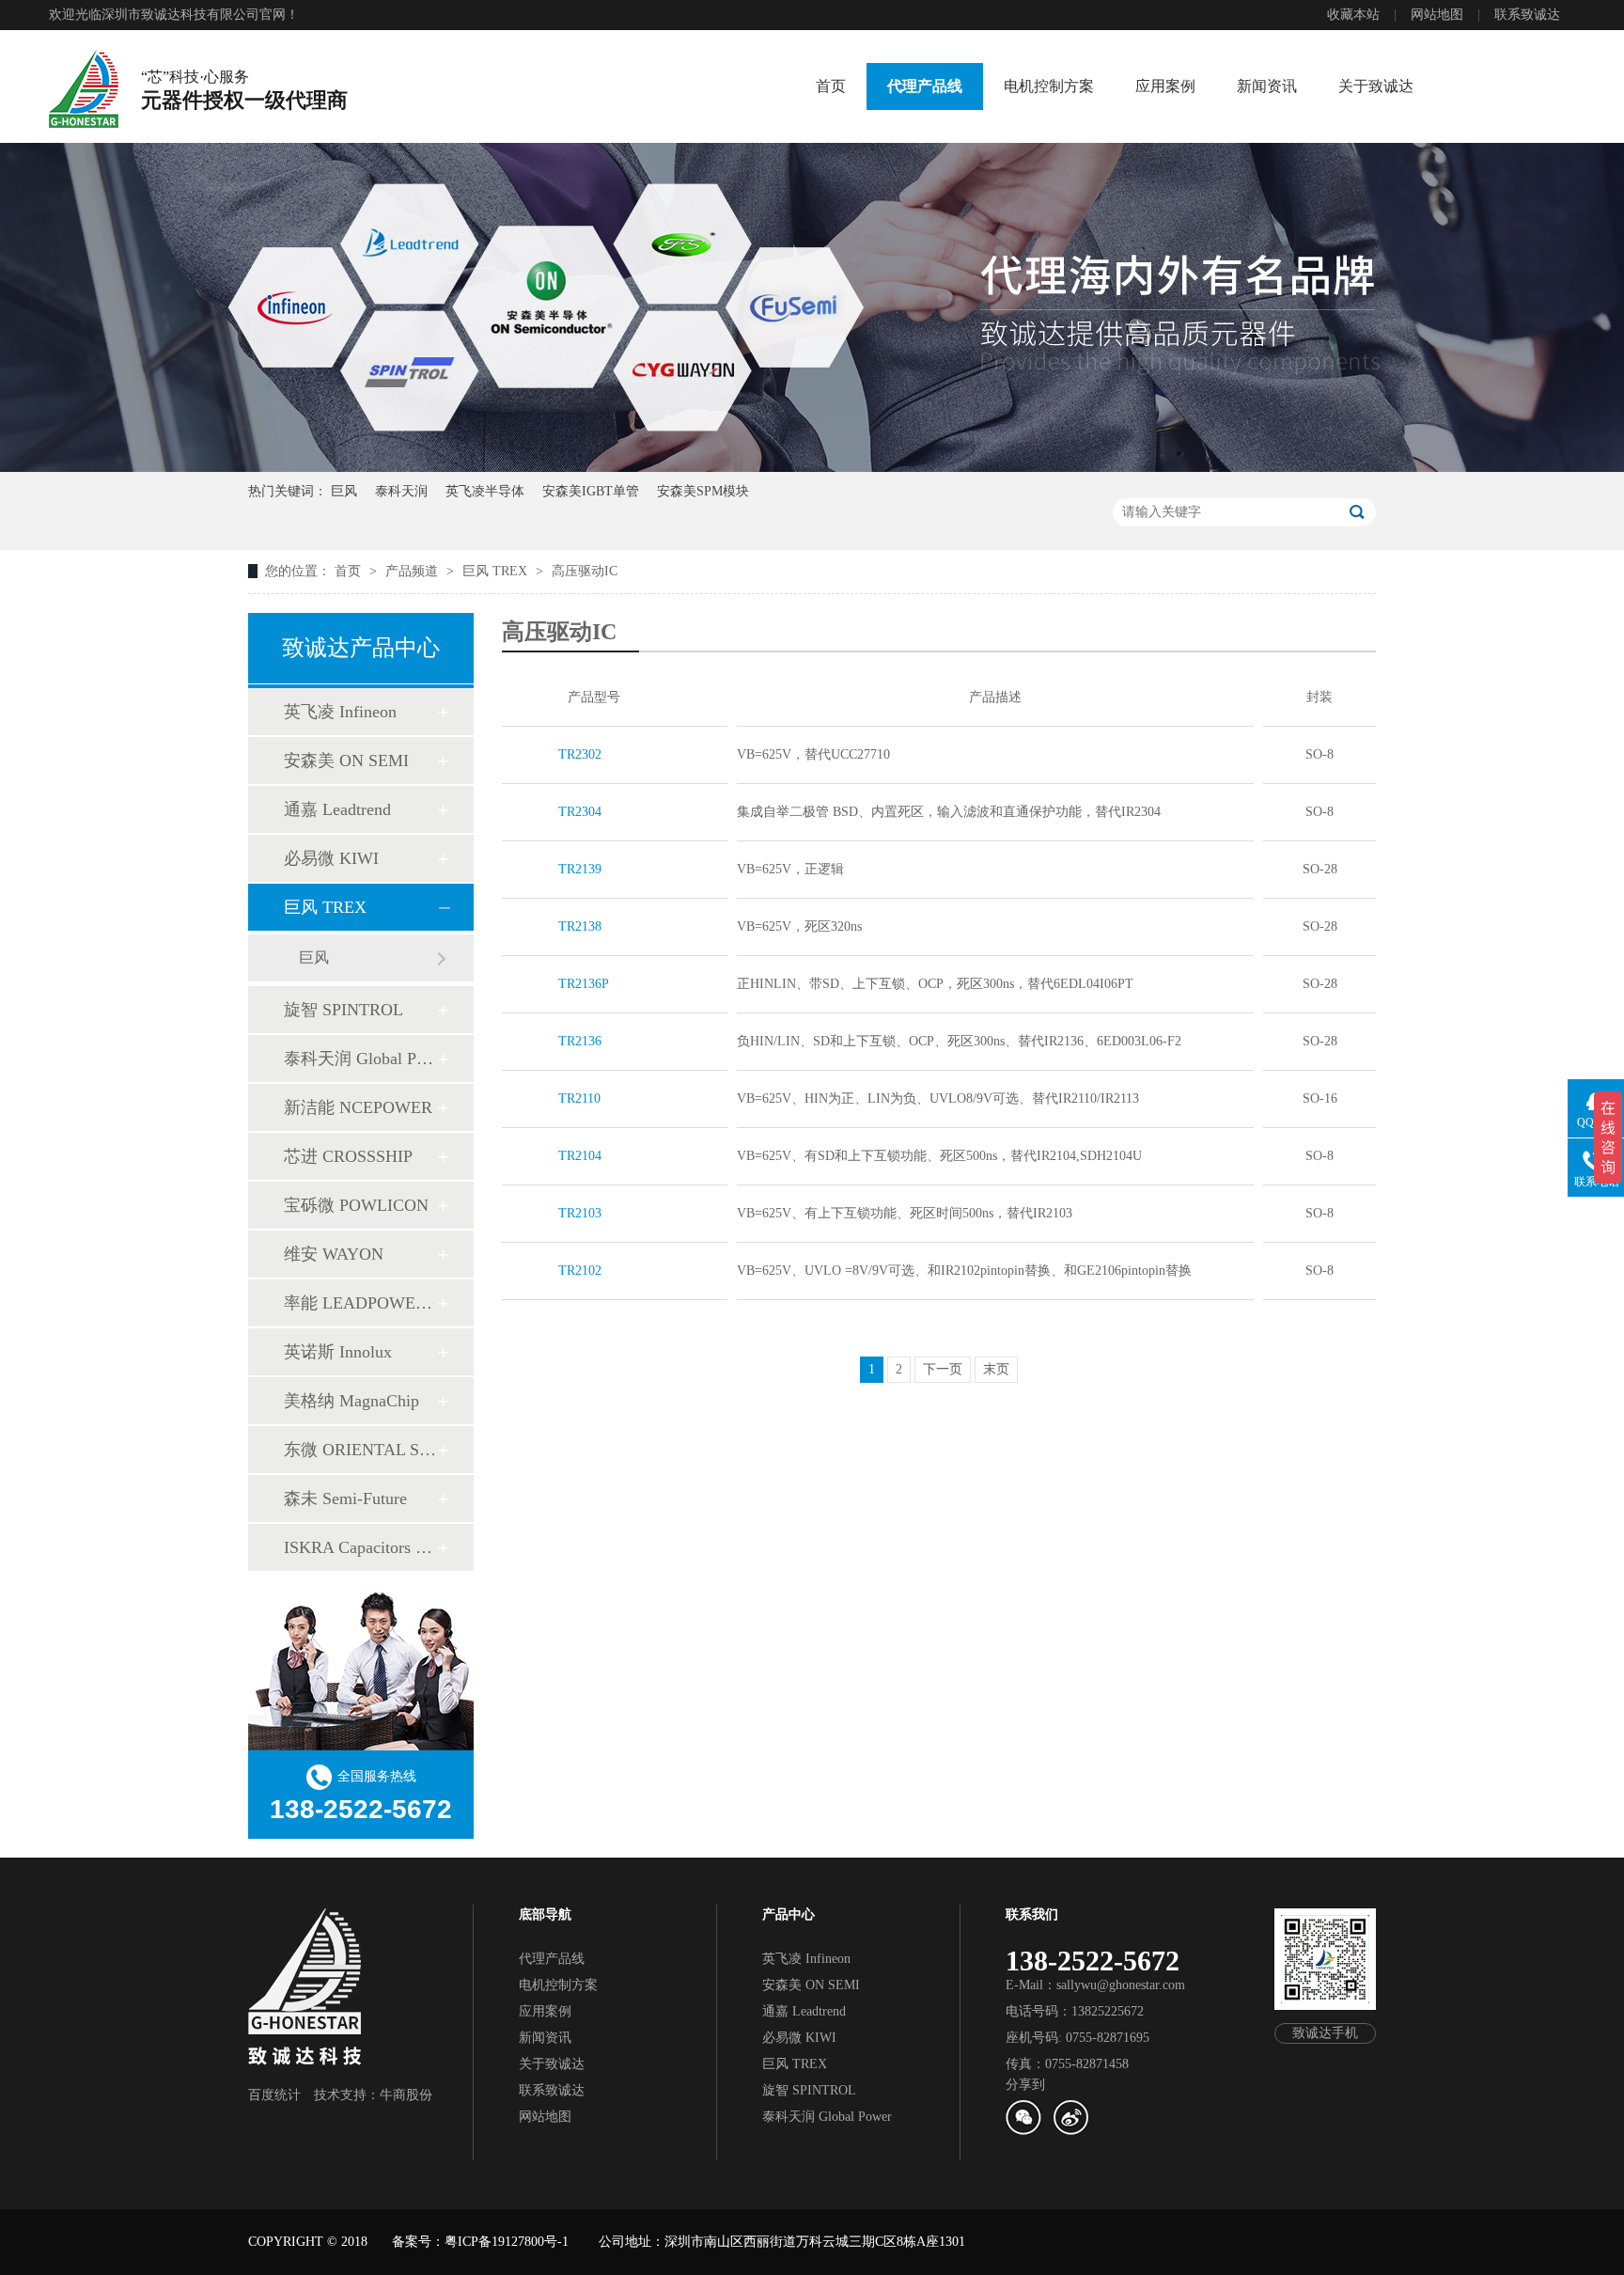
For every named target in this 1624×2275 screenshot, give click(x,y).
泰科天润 (401, 491)
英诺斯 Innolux (338, 1352)
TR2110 (579, 1098)
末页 (996, 1369)
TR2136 (580, 1041)
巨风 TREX (497, 571)
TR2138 (580, 926)
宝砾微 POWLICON (356, 1205)
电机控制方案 (1049, 86)
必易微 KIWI (331, 858)
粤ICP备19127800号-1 (507, 2242)
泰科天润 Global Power (360, 1059)
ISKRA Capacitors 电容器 (360, 1547)
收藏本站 (1353, 15)
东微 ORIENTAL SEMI (360, 1450)
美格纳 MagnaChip (351, 1401)
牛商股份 (406, 2095)
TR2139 (580, 869)
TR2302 (580, 754)
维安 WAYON (334, 1254)
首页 (831, 86)
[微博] (1070, 2131)
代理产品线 (925, 86)
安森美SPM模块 (703, 491)
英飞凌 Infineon (340, 712)
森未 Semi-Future (345, 1498)
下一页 (943, 1369)
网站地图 (1437, 15)
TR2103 (580, 1213)
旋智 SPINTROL (344, 1010)
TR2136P (584, 984)
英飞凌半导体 (485, 491)
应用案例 (1165, 86)
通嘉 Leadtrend (337, 809)
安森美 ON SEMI (346, 761)
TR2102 (580, 1271)
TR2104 (580, 1156)
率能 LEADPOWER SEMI (360, 1303)
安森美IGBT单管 (591, 491)
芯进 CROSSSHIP (348, 1156)
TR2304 (580, 812)
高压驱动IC (585, 571)
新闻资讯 (1267, 86)
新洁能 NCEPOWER (358, 1107)
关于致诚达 (1376, 86)
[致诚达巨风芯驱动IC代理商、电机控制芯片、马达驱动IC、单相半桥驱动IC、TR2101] (84, 88)
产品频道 (414, 571)
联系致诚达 (1527, 15)
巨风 (344, 491)
